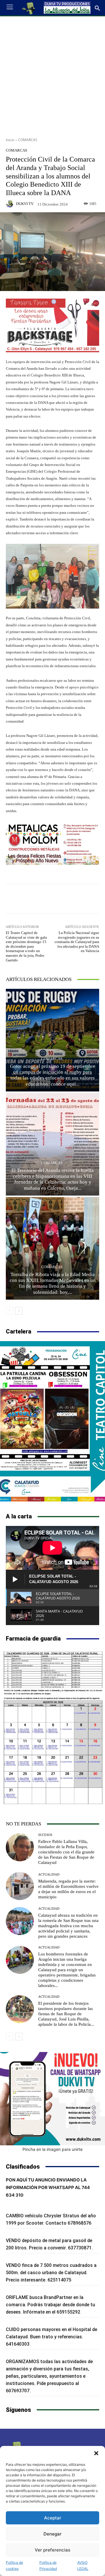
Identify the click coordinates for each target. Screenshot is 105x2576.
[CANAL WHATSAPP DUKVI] (52, 2099)
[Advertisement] (52, 75)
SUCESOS (45, 1835)
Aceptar (53, 2518)
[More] (84, 899)
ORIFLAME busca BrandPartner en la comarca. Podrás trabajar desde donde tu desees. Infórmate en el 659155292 (50, 2305)
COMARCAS (28, 140)
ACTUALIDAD (49, 1875)
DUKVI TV (25, 204)
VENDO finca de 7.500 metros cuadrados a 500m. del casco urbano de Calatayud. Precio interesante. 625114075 (51, 2273)
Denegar (52, 2534)
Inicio (10, 140)
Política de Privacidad (48, 2566)
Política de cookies (14, 2566)
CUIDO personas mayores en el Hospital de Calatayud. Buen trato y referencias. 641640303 (51, 2337)
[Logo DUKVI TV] (29, 8)
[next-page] (19, 1311)
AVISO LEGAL (83, 2566)
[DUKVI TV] (10, 204)
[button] (96, 2453)
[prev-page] (9, 1311)
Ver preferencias (52, 2550)
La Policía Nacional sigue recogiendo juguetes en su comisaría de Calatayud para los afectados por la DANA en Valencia (77, 942)
